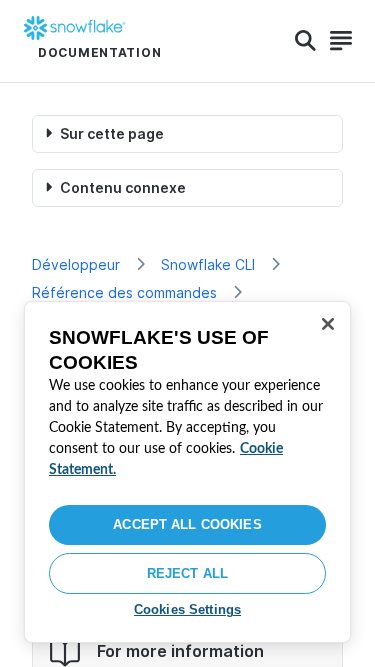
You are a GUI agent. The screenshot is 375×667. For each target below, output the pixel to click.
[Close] (328, 324)
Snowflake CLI (208, 264)
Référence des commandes (124, 292)
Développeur (76, 264)
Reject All (187, 573)
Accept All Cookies (187, 524)
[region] (187, 472)
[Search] (305, 41)
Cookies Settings (187, 609)
